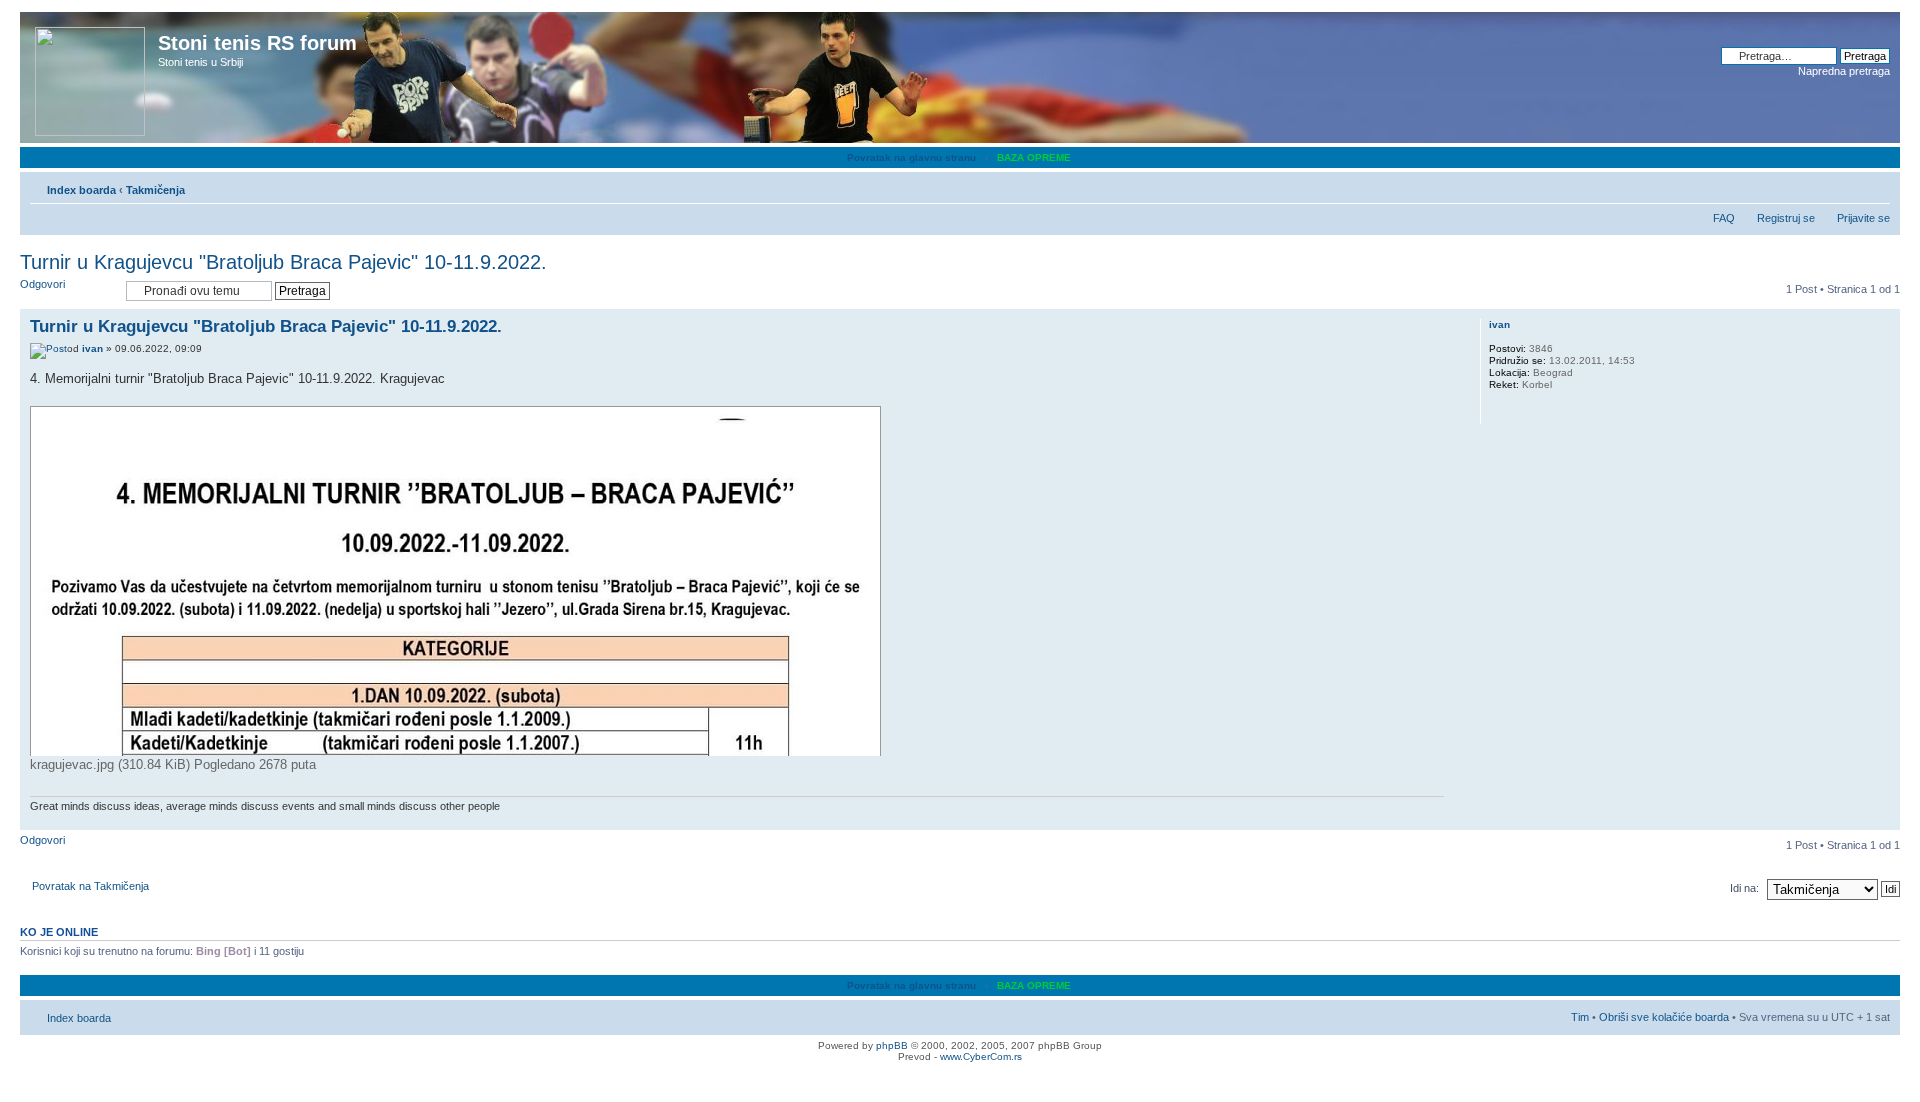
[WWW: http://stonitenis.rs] (1499, 411)
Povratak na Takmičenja (90, 886)
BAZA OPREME (1034, 157)
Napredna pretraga (1844, 71)
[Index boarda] (91, 77)
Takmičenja (155, 190)
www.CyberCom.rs (981, 1056)
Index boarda (81, 190)
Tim (1580, 1017)
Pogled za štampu (1845, 186)
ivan (92, 348)
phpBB (892, 1045)
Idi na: (1744, 888)
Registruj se (1786, 218)
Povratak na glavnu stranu (911, 157)
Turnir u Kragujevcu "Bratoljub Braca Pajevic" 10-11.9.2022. (283, 262)
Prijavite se (1863, 218)
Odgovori (42, 284)
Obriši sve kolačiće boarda (1664, 1017)
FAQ (1724, 218)
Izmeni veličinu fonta (1875, 186)
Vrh (1884, 819)
